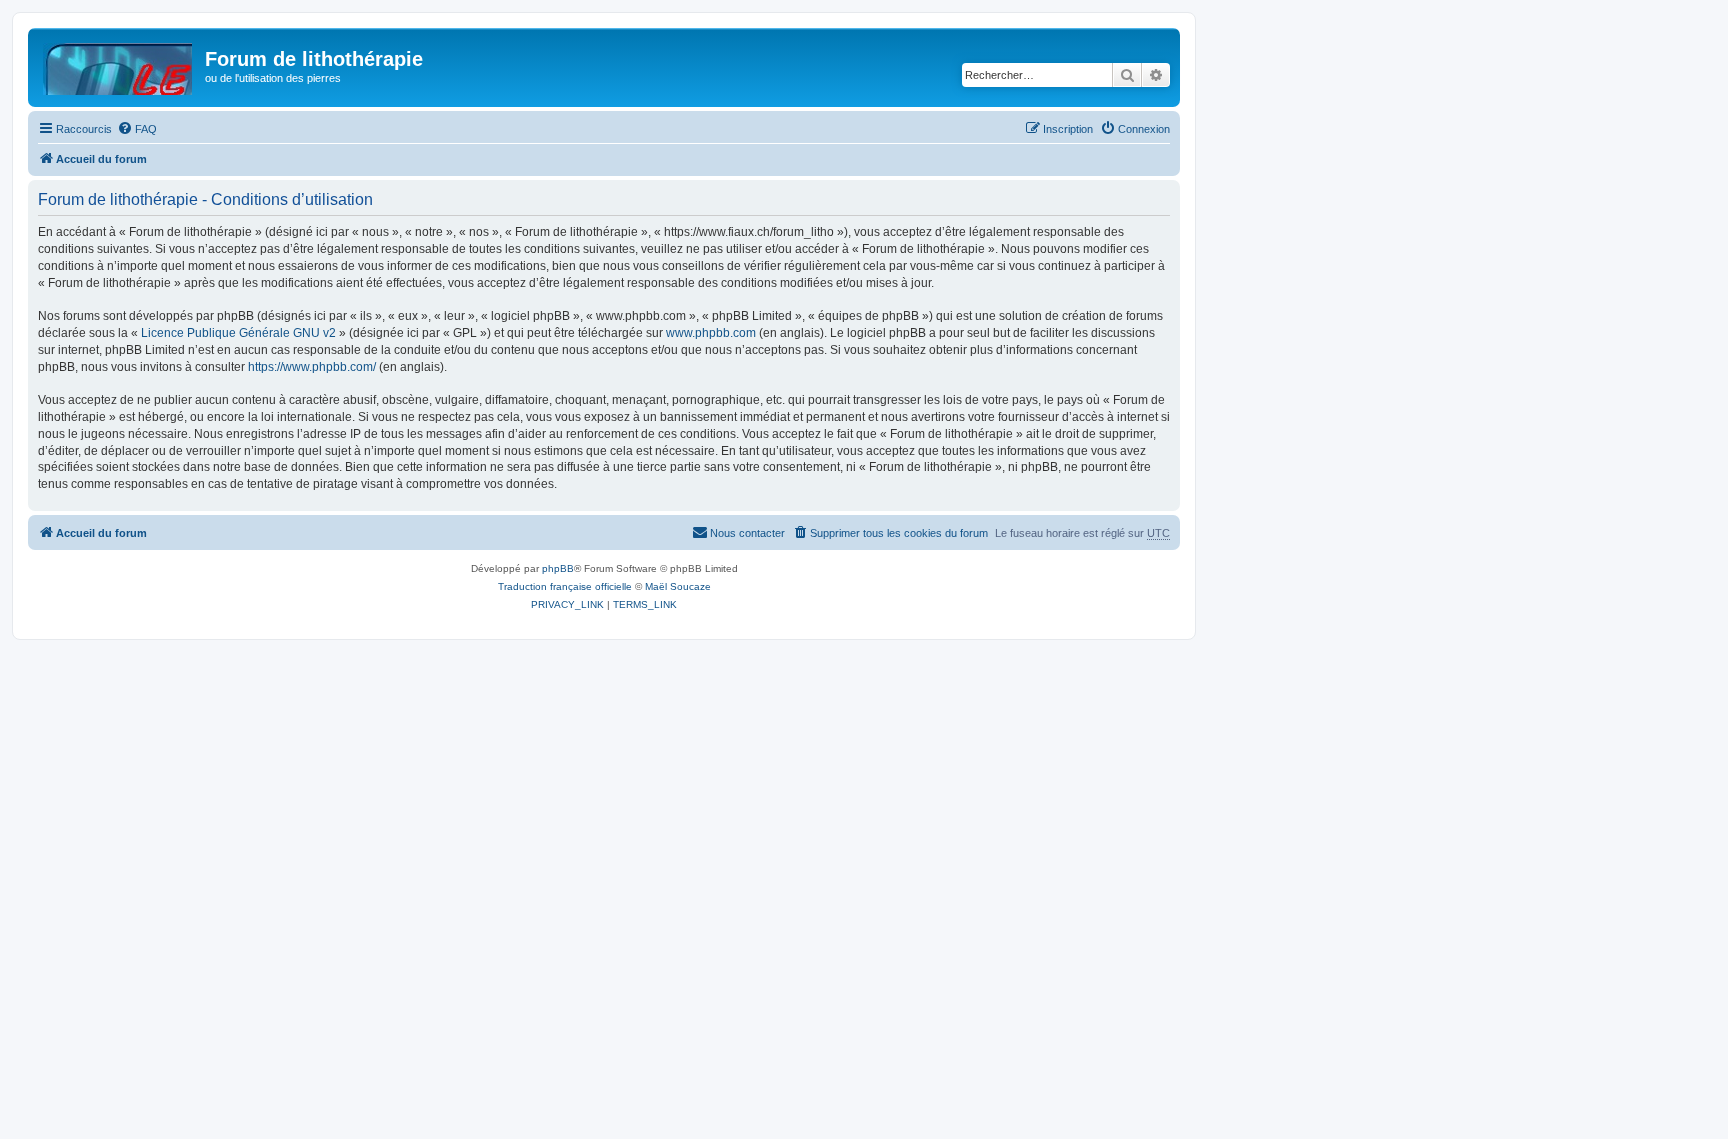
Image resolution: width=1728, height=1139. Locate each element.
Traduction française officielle (565, 586)
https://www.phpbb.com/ (312, 367)
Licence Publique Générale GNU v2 (238, 333)
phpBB (558, 568)
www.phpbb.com (711, 333)
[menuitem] (137, 129)
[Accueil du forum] (119, 65)
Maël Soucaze (678, 586)
